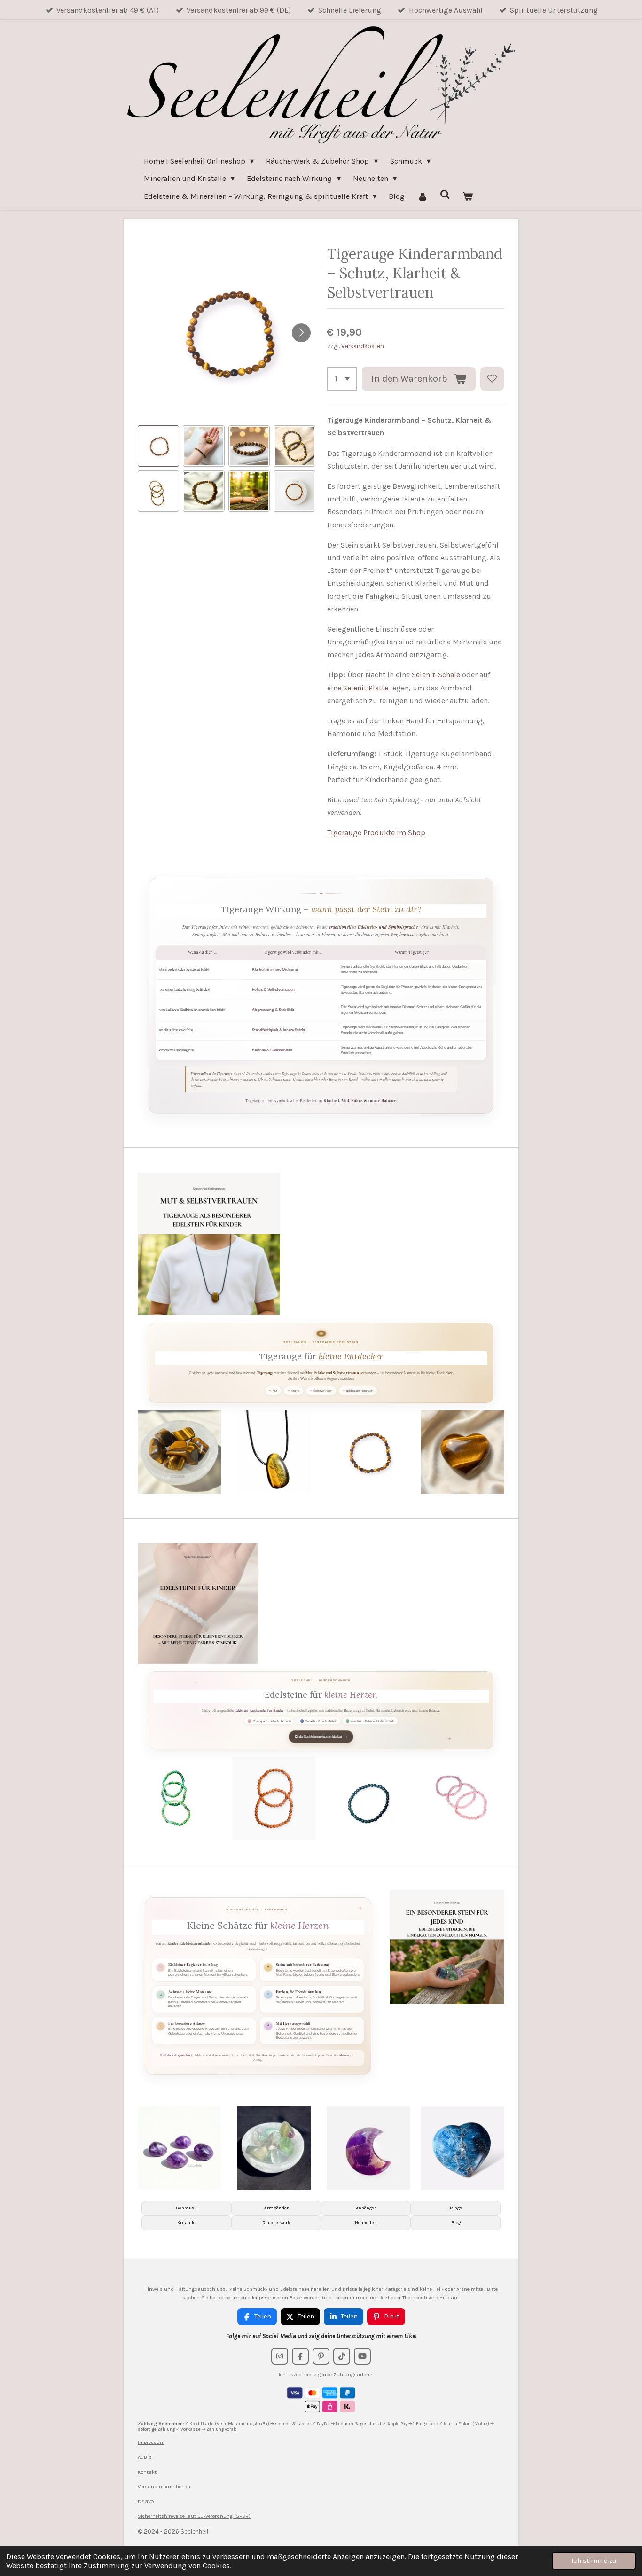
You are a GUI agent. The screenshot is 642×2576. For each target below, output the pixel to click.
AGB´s (145, 2457)
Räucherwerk (276, 2223)
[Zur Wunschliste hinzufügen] (492, 379)
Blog (456, 2223)
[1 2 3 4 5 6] (342, 379)
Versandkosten (363, 346)
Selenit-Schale (436, 675)
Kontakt (147, 2472)
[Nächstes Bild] (301, 333)
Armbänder (276, 2208)
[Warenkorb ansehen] (468, 196)
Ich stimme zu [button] (594, 2561)
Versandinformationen (164, 2486)
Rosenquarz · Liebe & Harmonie (272, 1721)
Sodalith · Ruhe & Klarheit (321, 1721)
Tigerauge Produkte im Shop (376, 833)
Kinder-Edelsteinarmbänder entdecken (321, 1736)
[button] (158, 446)
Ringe (456, 2208)
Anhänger (366, 2208)
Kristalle (186, 2223)
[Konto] (422, 196)
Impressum (151, 2442)
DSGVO (146, 2502)
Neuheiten (366, 2223)
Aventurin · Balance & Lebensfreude (373, 1721)
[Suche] (445, 194)
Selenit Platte (366, 688)
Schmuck (186, 2208)
